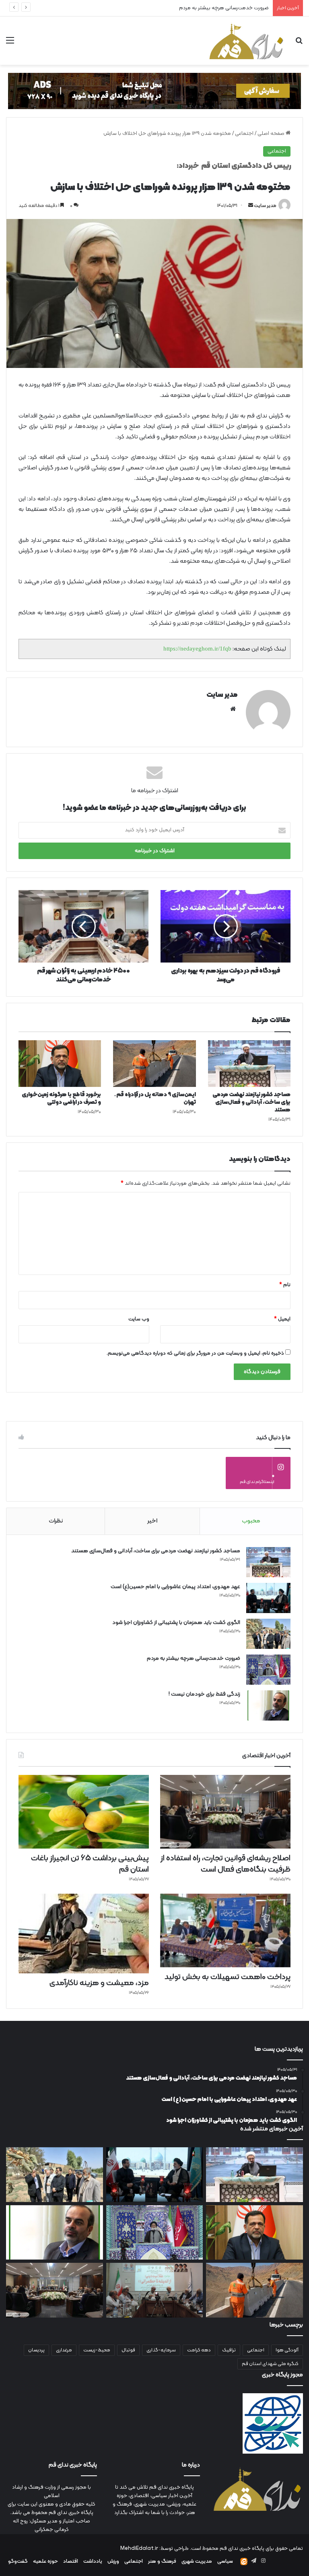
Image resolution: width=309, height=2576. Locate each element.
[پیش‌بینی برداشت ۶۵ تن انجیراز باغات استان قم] (84, 1812)
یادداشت (93, 2562)
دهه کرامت (199, 2350)
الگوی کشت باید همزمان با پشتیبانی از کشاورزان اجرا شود (176, 1623)
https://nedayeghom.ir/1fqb (197, 649)
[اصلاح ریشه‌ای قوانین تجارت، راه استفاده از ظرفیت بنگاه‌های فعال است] (225, 1812)
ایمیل (282, 1319)
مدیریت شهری (197, 2562)
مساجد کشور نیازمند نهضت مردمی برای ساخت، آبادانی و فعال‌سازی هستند (251, 1102)
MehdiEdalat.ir (139, 2549)
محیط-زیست (97, 2350)
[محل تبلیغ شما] (154, 91)
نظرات (56, 1521)
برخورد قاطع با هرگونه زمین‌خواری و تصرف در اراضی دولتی (61, 1099)
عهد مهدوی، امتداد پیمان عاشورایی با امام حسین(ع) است (175, 1587)
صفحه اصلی (272, 134)
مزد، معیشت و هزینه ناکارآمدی (99, 1983)
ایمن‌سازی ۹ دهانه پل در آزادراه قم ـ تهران (155, 1099)
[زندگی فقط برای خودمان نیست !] (268, 1705)
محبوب (251, 1521)
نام (285, 1285)
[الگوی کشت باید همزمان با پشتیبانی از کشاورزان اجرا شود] (268, 1634)
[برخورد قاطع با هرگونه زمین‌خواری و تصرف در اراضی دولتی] (60, 1064)
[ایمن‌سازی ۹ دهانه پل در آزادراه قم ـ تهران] (154, 1064)
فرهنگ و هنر (162, 2562)
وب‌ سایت (139, 1319)
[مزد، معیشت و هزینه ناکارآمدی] (84, 1934)
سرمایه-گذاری (161, 2350)
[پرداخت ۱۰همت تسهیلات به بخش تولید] (225, 1930)
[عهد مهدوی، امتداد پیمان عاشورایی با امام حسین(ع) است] (268, 1598)
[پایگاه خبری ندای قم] (246, 41)
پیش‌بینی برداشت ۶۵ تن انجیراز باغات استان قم (90, 1864)
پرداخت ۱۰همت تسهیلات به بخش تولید (228, 1977)
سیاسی (225, 2562)
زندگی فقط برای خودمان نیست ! (234, 8)
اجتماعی (244, 134)
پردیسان (36, 2350)
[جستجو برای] (299, 44)
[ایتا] (244, 2562)
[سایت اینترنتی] (233, 709)
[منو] (10, 44)
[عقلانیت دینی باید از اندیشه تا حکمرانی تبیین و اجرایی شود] (155, 2290)
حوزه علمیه (45, 2562)
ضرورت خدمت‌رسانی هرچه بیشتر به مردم (194, 1658)
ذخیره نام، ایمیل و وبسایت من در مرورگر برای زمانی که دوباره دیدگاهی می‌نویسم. (195, 1353)
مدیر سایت (265, 206)
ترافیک (229, 2350)
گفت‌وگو (18, 2562)
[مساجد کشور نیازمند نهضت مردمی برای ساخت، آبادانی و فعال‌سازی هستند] (249, 1064)
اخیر (152, 1521)
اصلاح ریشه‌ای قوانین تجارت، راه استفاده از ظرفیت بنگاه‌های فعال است (226, 1864)
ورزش (113, 2562)
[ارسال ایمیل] (251, 206)
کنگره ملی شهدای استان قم (270, 2364)
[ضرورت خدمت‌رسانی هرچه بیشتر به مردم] (268, 1670)
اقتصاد (71, 2562)
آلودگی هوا (287, 2350)
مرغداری (64, 2350)
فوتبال (128, 2350)
